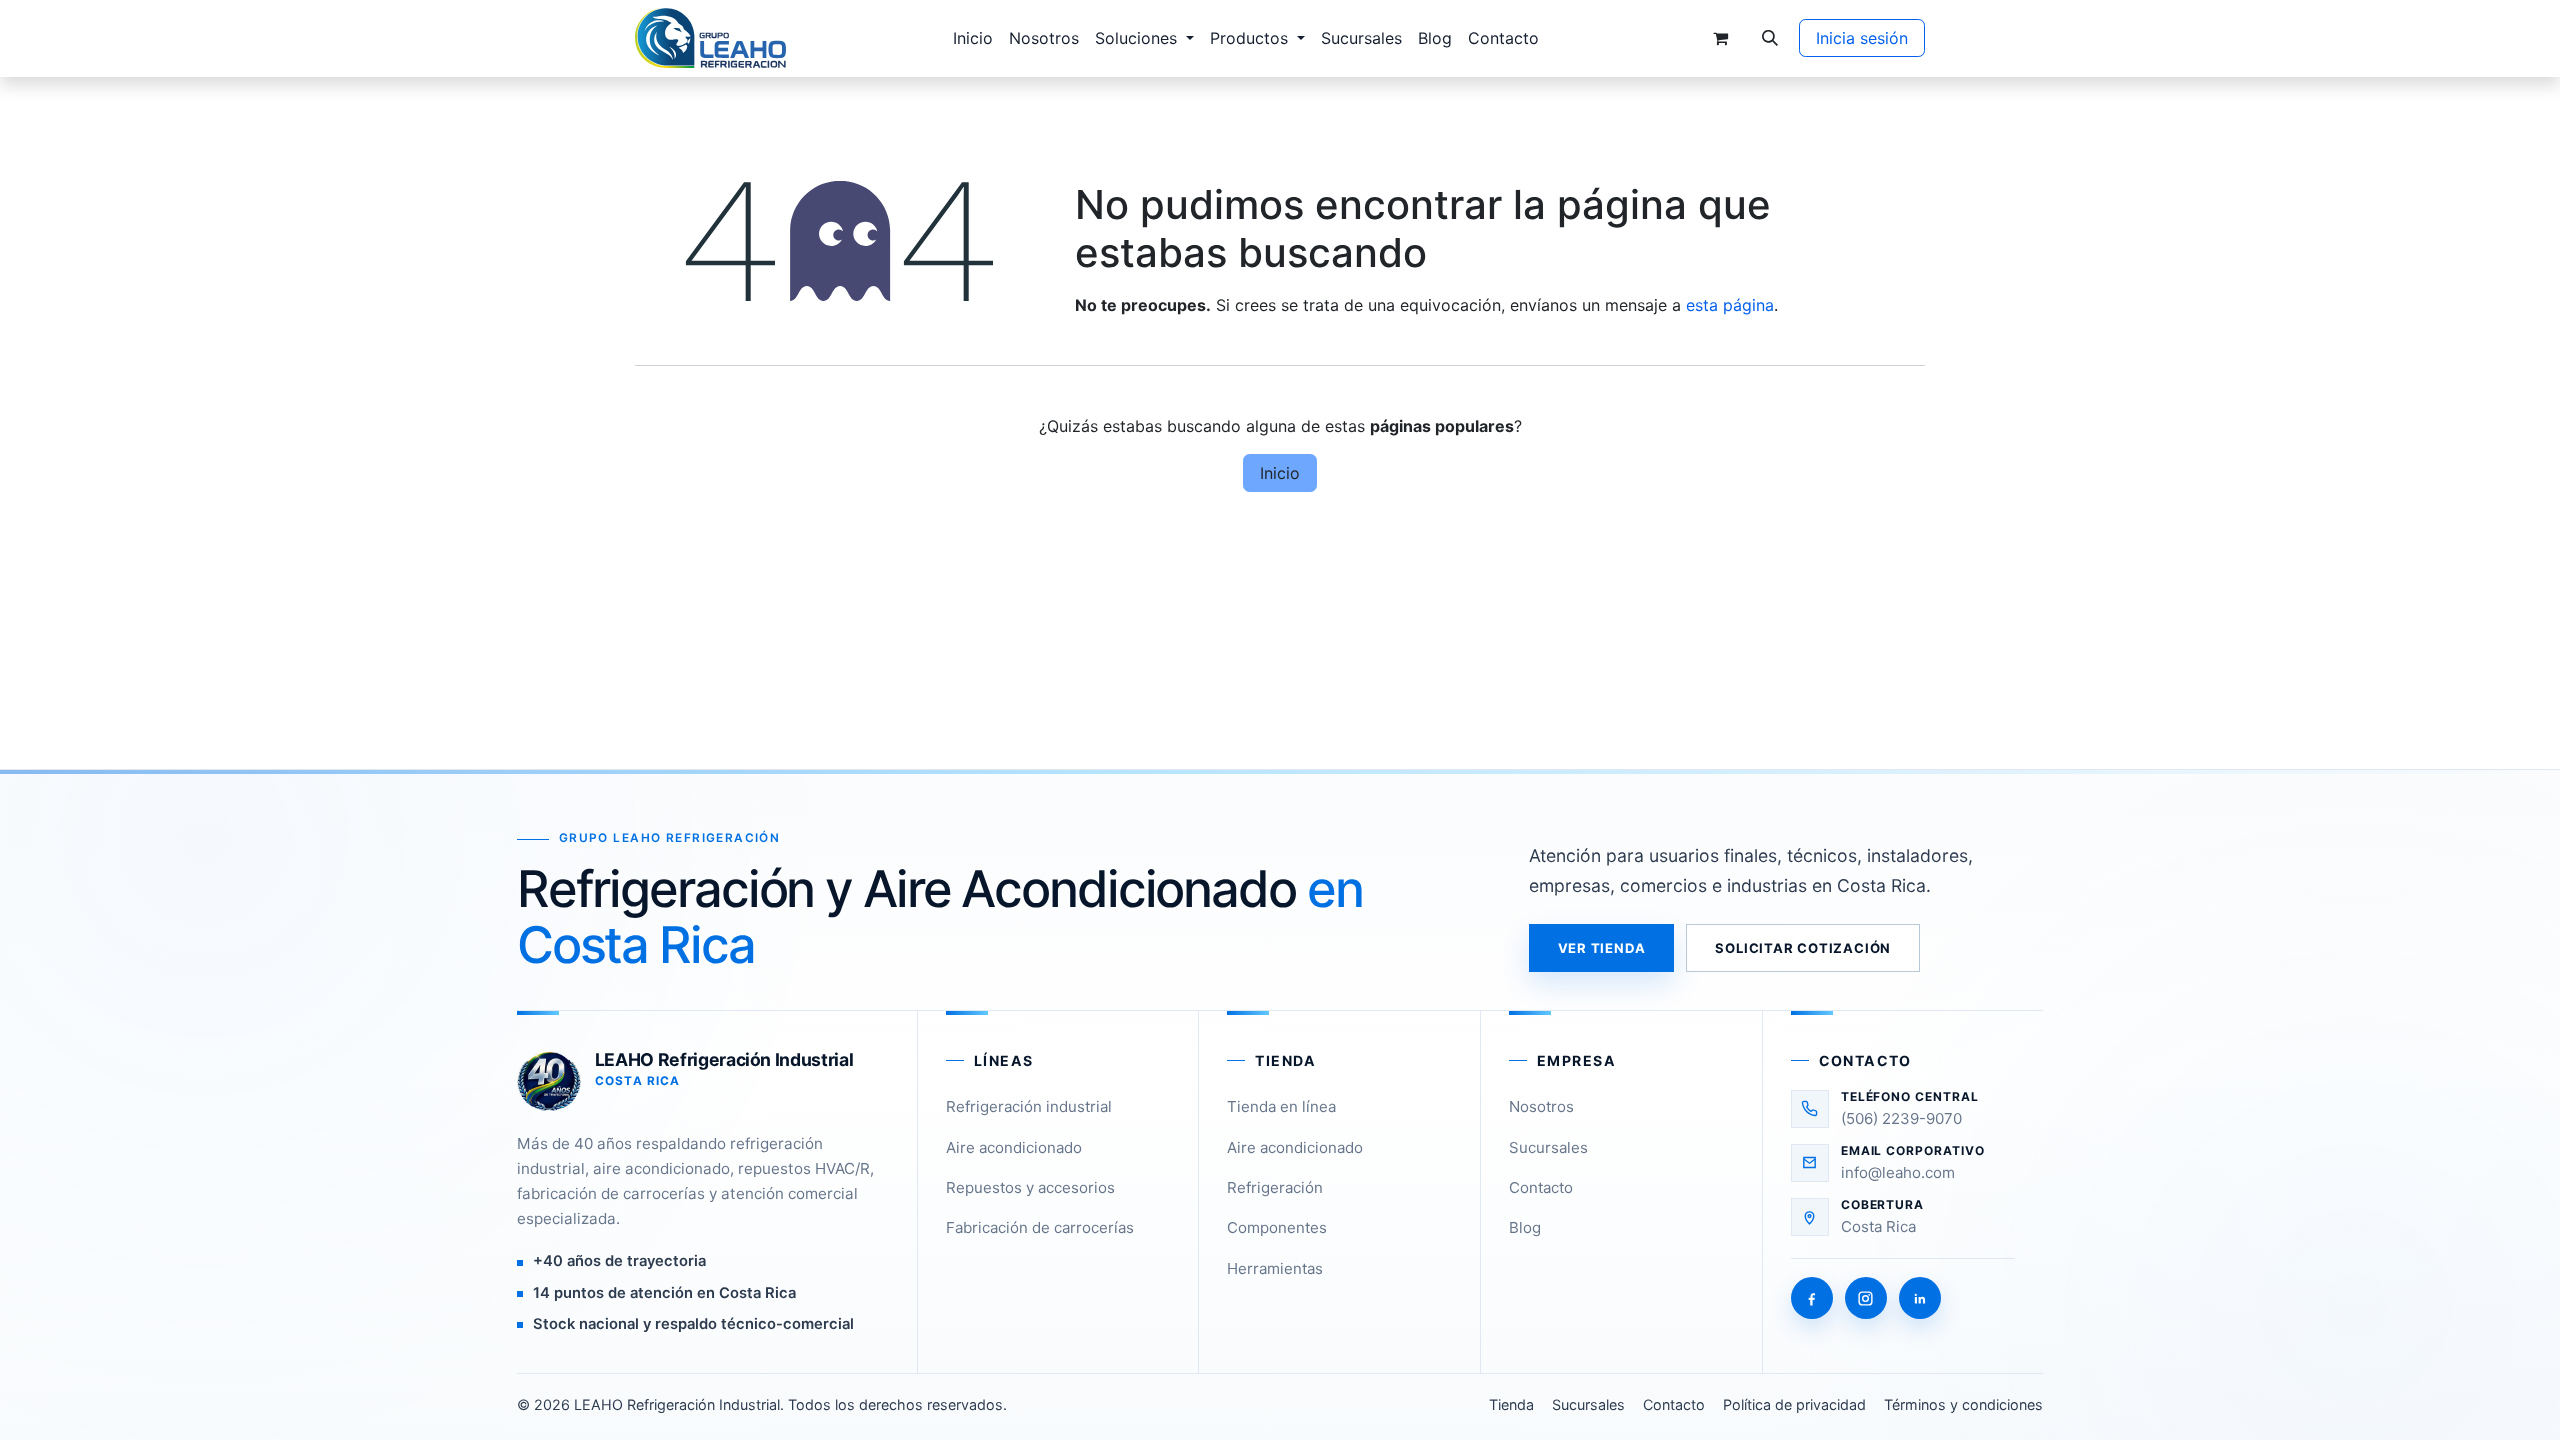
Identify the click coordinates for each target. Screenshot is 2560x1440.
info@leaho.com (1898, 1172)
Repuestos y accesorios (1030, 1187)
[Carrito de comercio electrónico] (1720, 38)
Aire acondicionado (1014, 1147)
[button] (1770, 38)
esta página (1730, 305)
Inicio (1280, 473)
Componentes (1277, 1227)
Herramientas (1275, 1268)
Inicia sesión (1862, 38)
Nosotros (1541, 1106)
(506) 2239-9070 (1901, 1118)
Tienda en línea (1281, 1106)
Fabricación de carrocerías (1040, 1227)
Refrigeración (1275, 1187)
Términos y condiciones (1963, 1404)
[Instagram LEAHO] (1866, 1298)
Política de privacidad (1794, 1404)
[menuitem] (973, 38)
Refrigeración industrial (1029, 1106)
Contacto (1541, 1187)
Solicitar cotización (1803, 948)
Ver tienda (1602, 948)
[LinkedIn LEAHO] (1920, 1298)
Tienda (1511, 1404)
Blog (1525, 1227)
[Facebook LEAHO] (1812, 1298)
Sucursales (1548, 1147)
